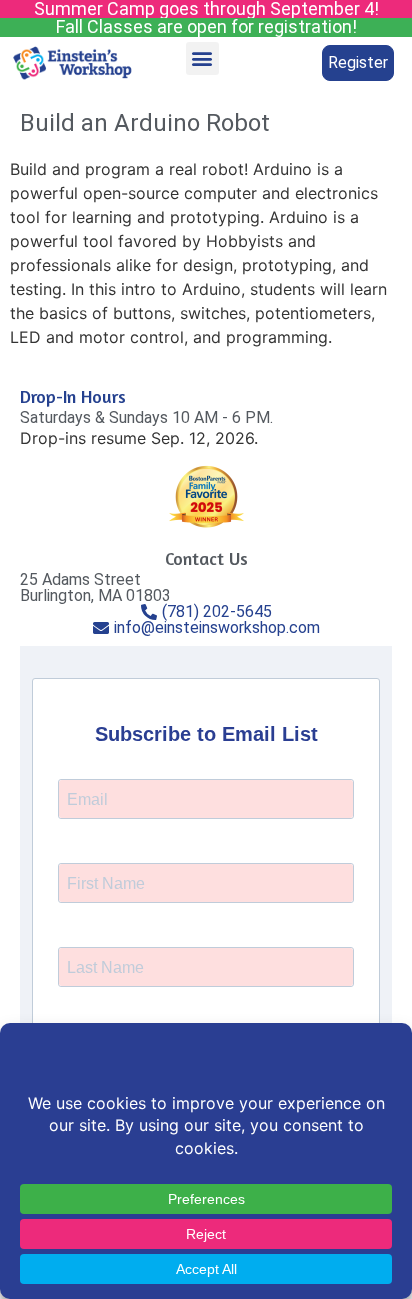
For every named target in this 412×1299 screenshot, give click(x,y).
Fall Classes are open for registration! (206, 26)
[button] (202, 58)
